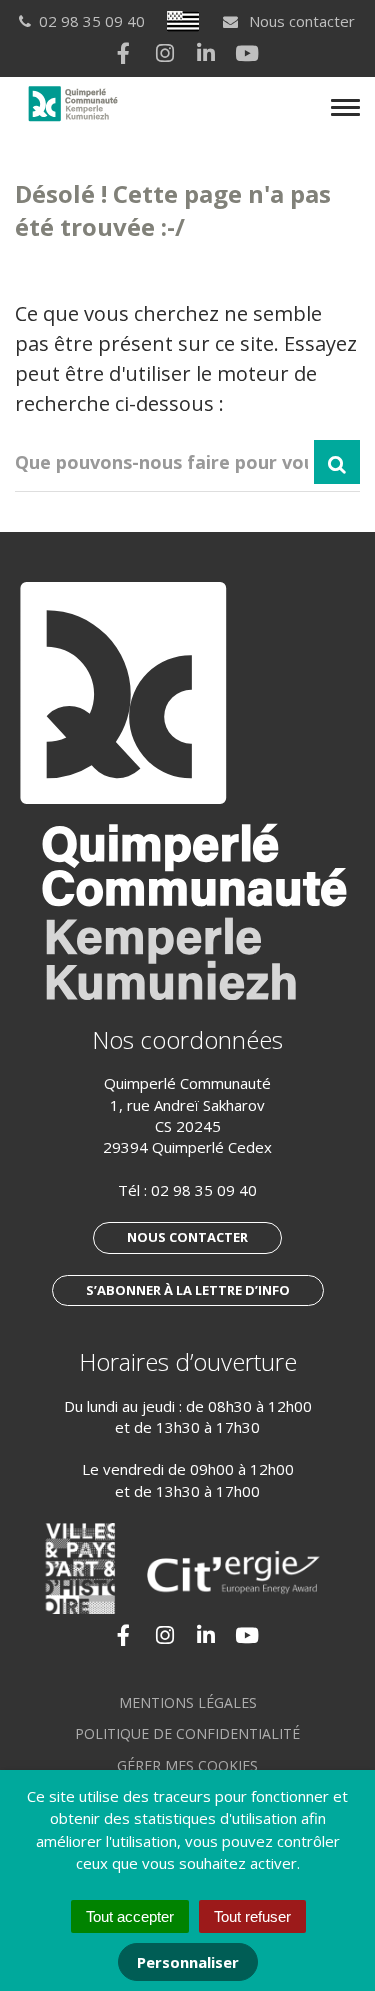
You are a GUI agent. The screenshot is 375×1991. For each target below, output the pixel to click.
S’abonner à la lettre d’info (188, 1290)
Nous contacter (300, 21)
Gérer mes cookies (187, 1765)
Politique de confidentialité (187, 1733)
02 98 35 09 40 (204, 1190)
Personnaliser (188, 1962)
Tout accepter (130, 1916)
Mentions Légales (188, 1702)
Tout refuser (252, 1916)
